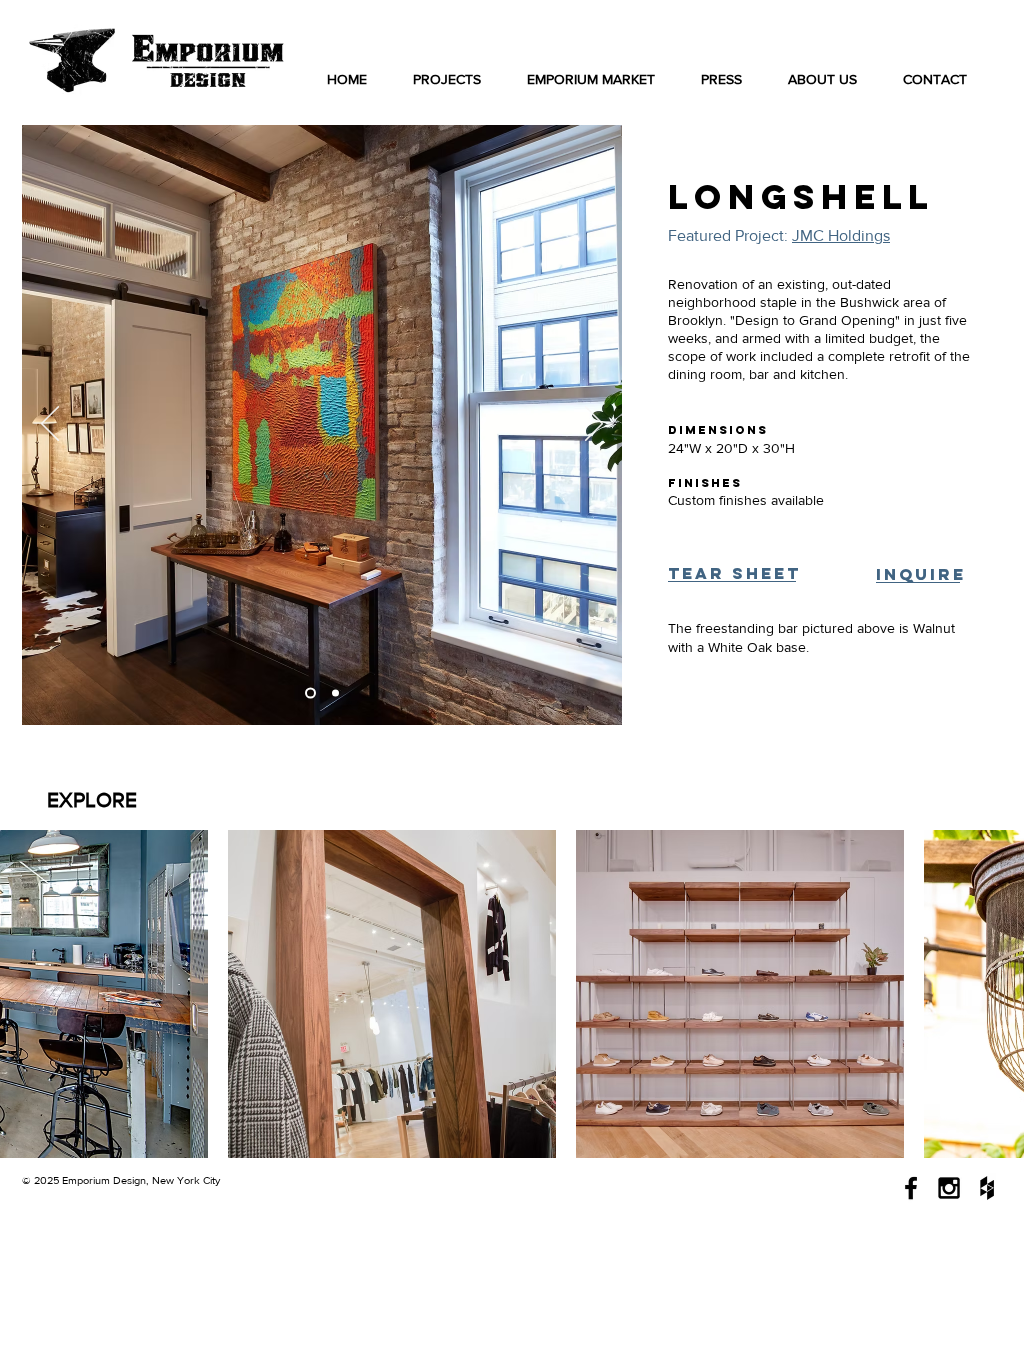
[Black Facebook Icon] (911, 1188)
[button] (733, 574)
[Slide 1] (310, 693)
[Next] (594, 425)
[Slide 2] (335, 693)
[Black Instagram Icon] (949, 1188)
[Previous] (50, 425)
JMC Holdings (841, 235)
